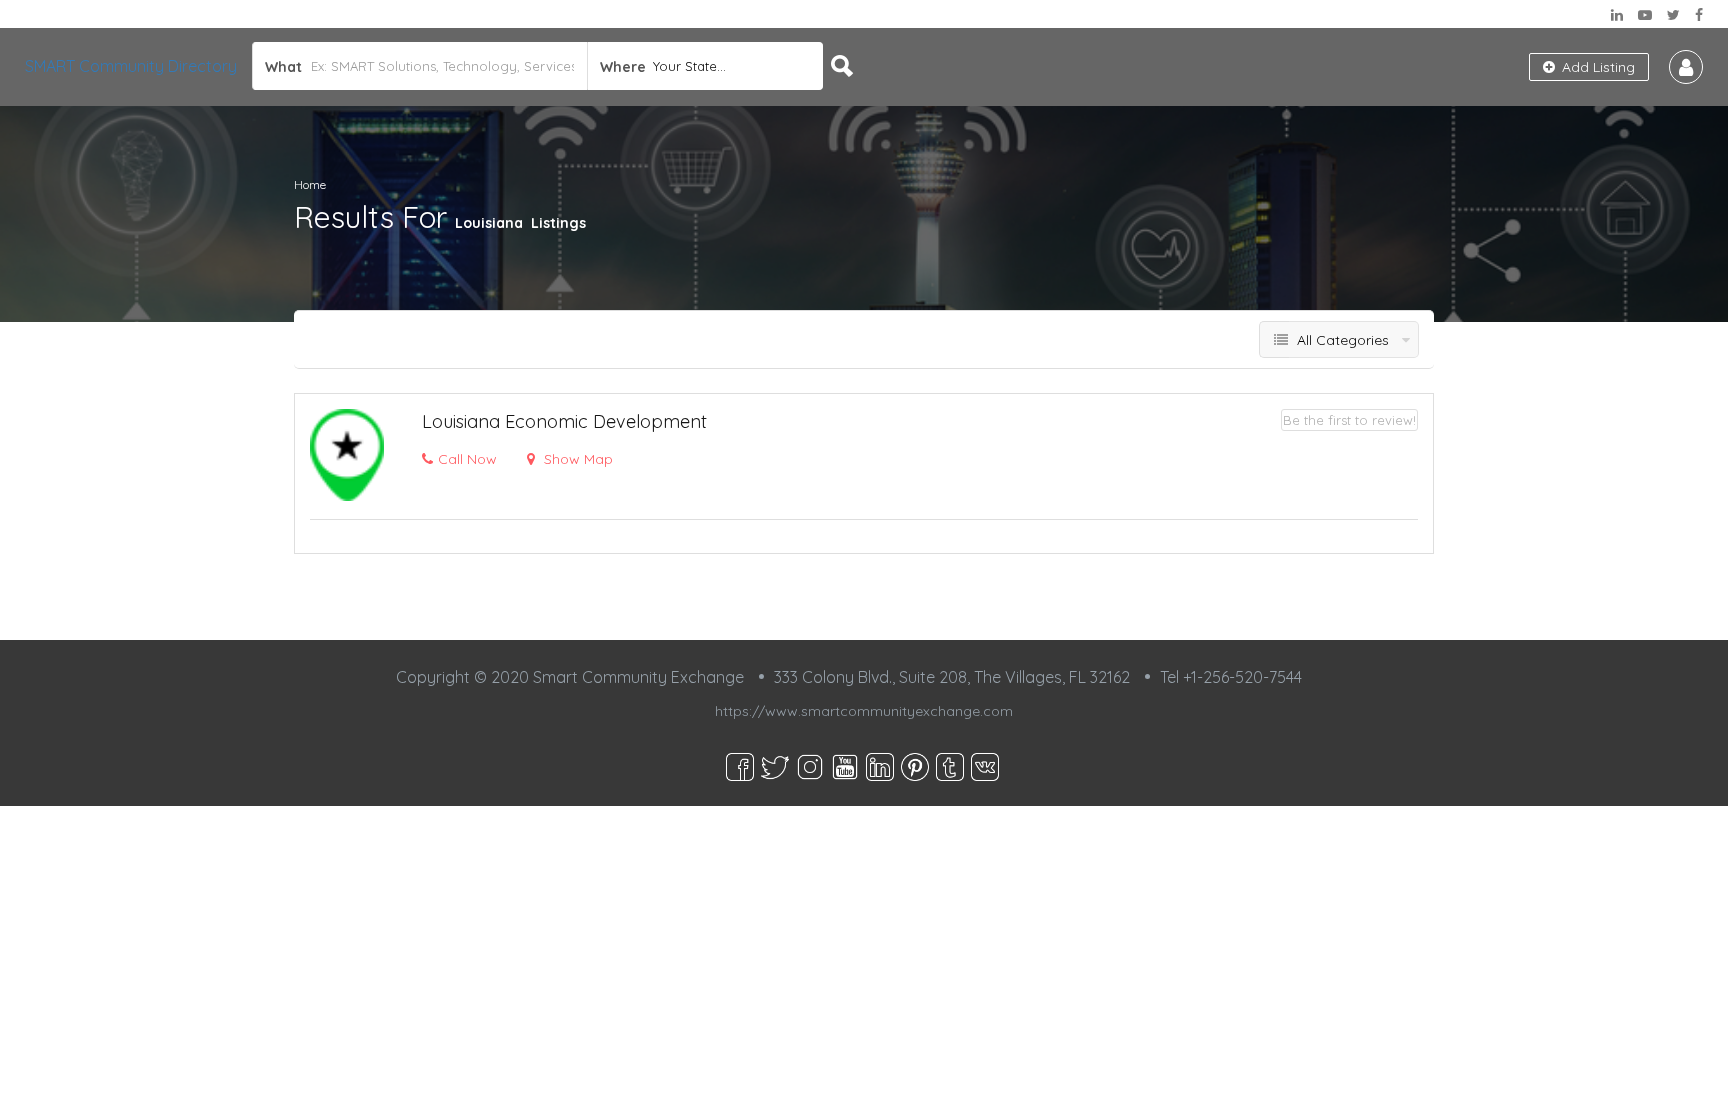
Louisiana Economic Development (564, 421)
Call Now (467, 459)
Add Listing (1596, 67)
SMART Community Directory (131, 66)
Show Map (576, 459)
